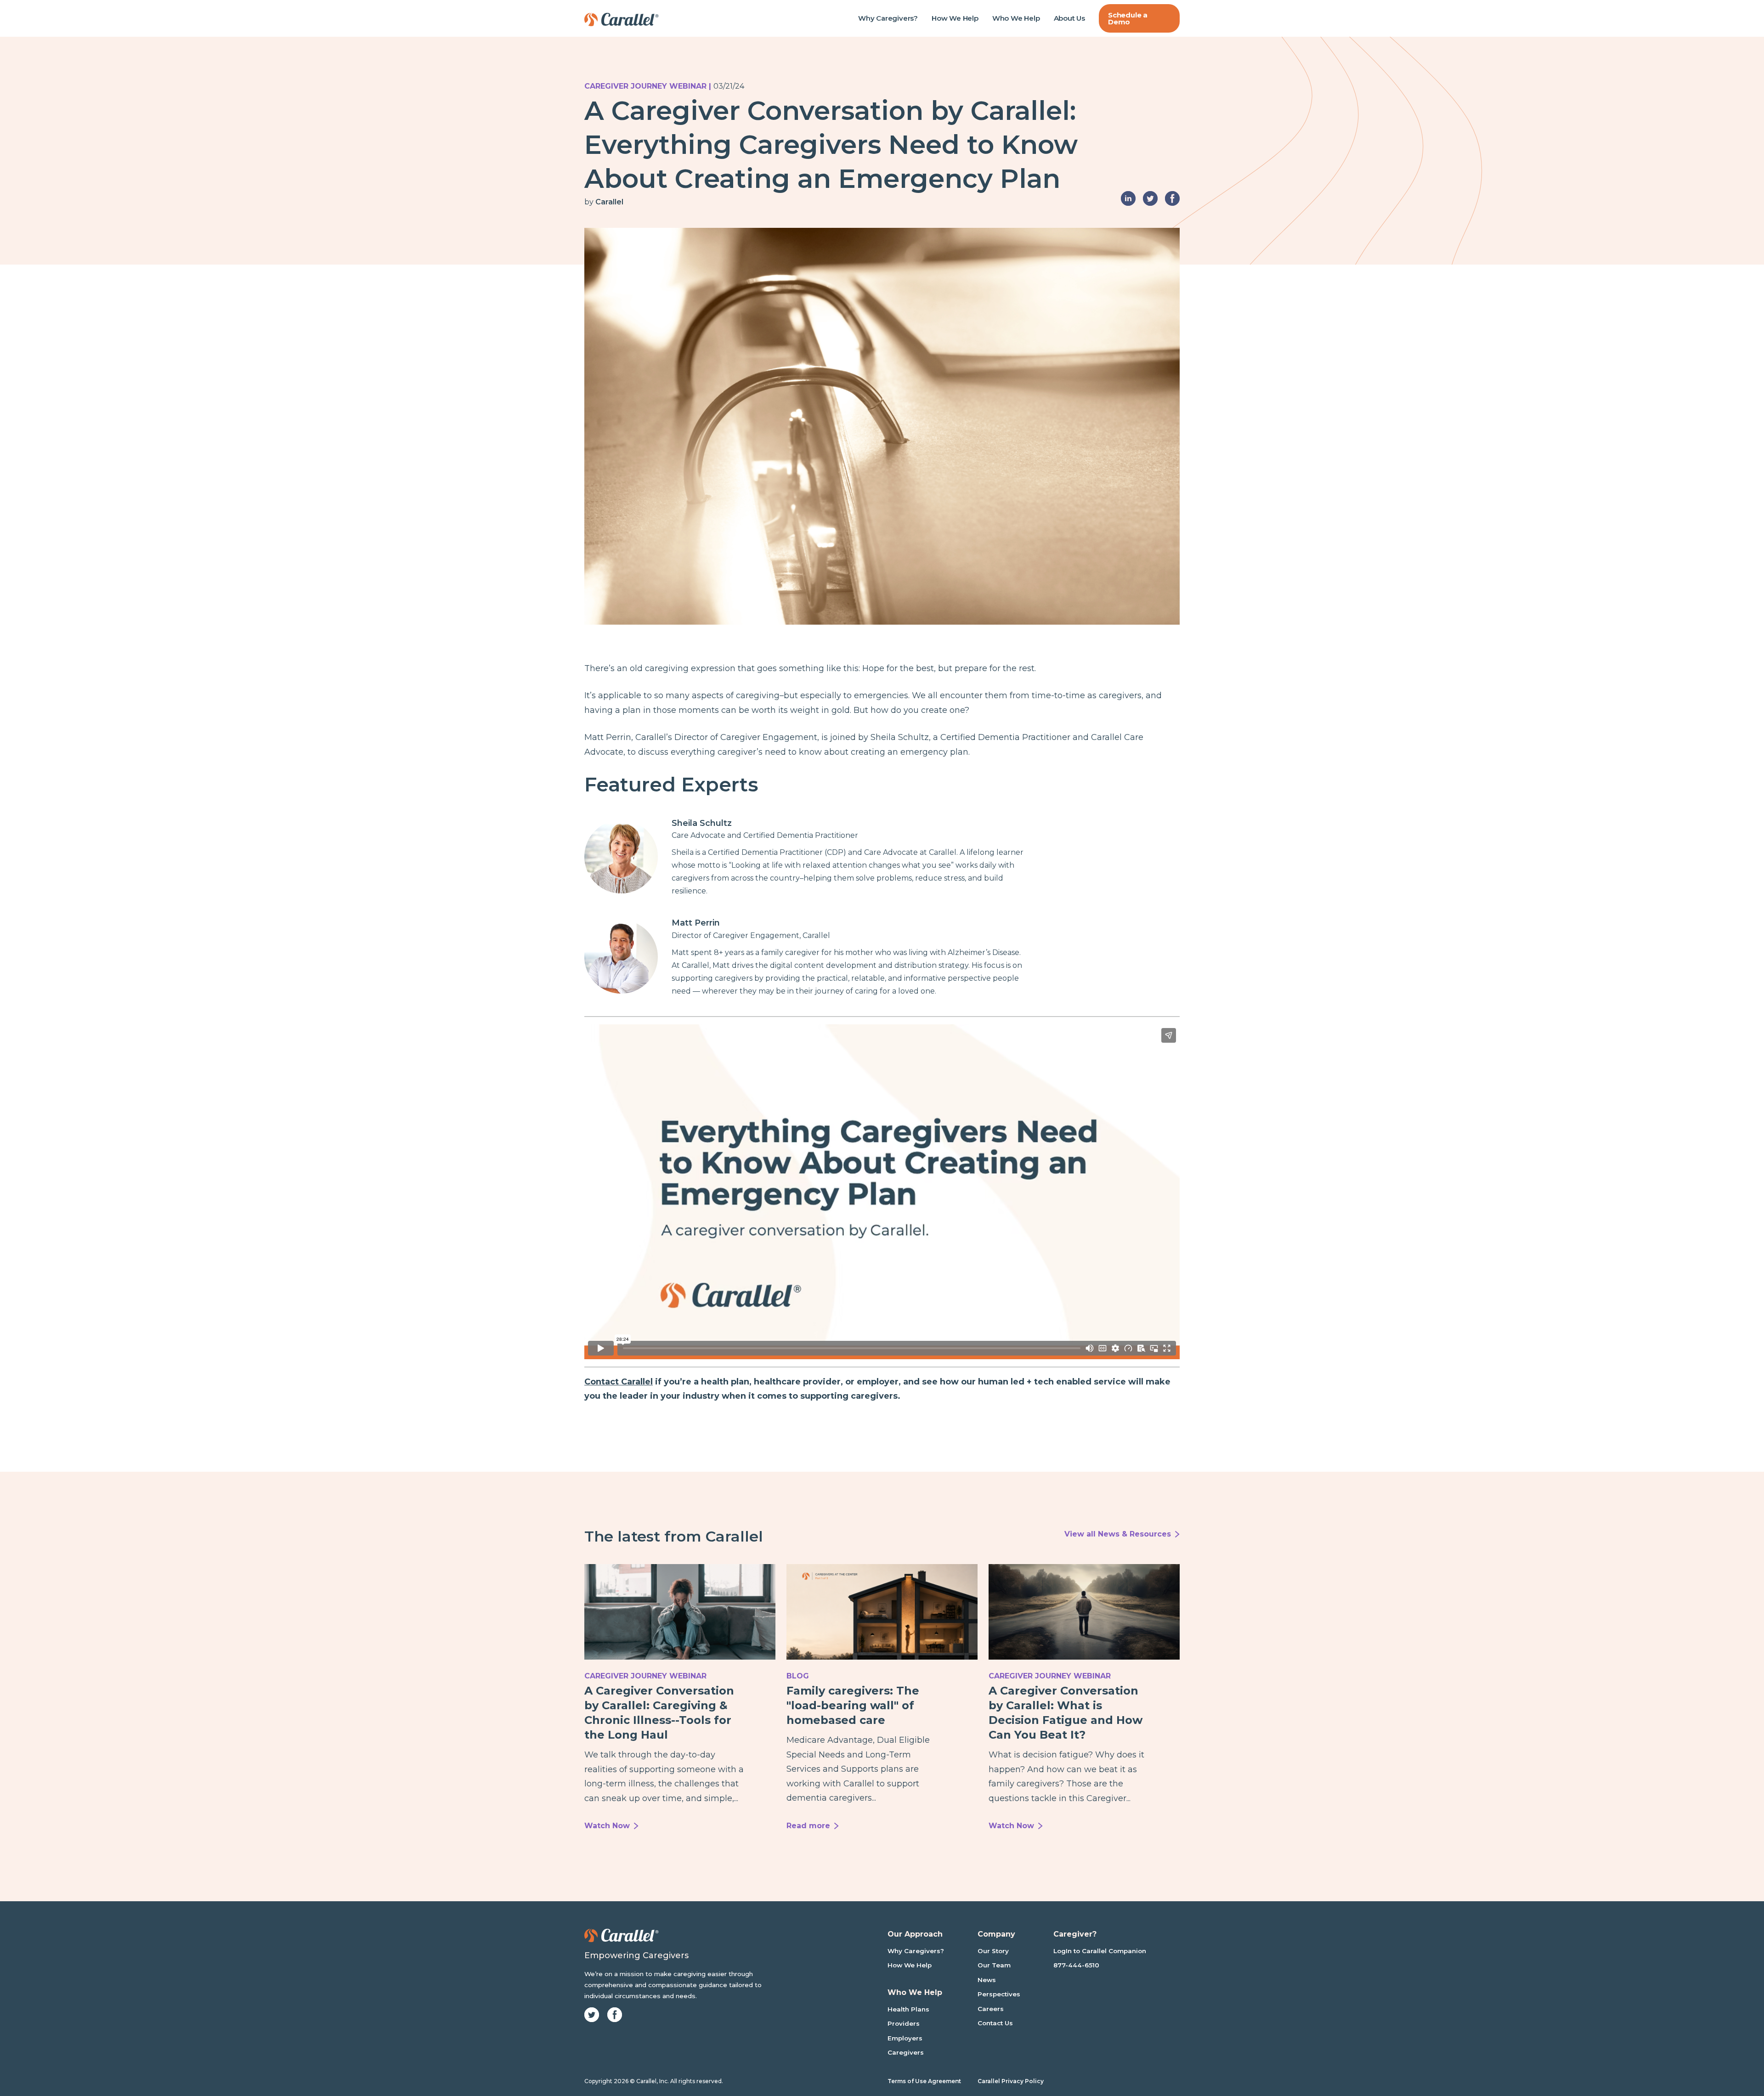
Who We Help (1016, 18)
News (987, 1980)
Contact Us (995, 2023)
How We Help (955, 18)
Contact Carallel (619, 1382)
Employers (905, 2038)
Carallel (609, 202)
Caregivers (906, 2052)
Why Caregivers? (888, 18)
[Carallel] (622, 18)
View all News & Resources (1118, 1534)
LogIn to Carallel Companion (1100, 1951)
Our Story (993, 1951)
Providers (904, 2023)
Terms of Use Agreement (924, 2081)
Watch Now (607, 1826)
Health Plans (908, 2009)
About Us (1069, 18)
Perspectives (999, 1994)
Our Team (994, 1965)
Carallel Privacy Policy (1011, 2081)
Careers (991, 2009)
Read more (808, 1826)
